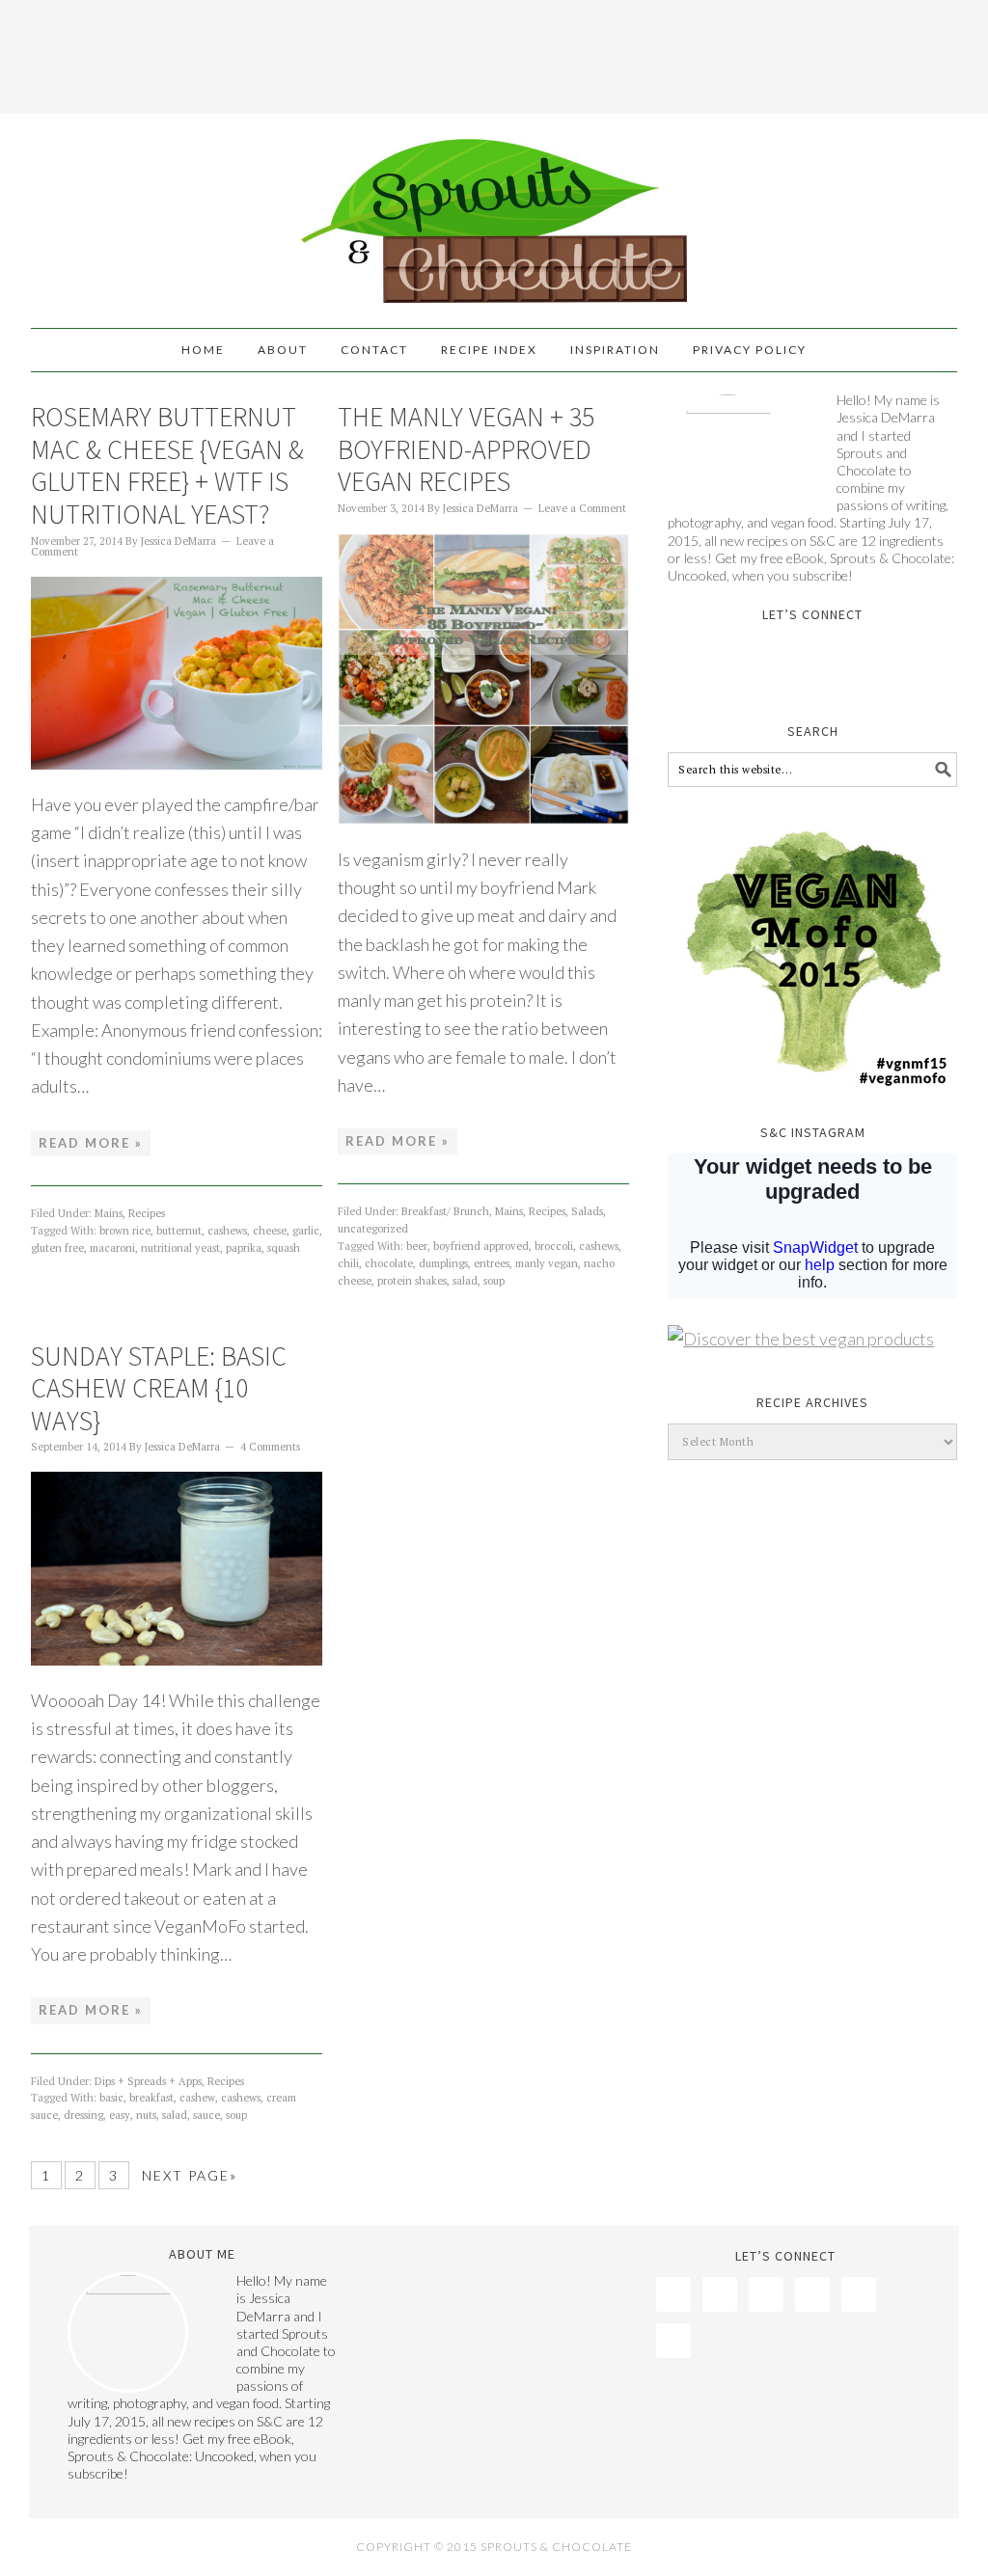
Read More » (91, 1143)
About (283, 350)
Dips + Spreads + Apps (148, 2081)
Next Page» (190, 2175)
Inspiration (615, 350)
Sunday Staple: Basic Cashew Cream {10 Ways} (159, 1388)
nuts (146, 2115)
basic (111, 2098)
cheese (270, 1231)
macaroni (112, 1248)
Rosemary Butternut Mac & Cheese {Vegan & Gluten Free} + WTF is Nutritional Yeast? (167, 465)
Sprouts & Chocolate (494, 212)
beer (417, 1246)
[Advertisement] (494, 53)
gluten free (57, 1248)
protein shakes (412, 1281)
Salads (587, 1211)
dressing (83, 2115)
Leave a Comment (582, 508)
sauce (206, 2115)
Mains (109, 1213)
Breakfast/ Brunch (445, 1211)
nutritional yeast (180, 1248)
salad (465, 1281)
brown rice (125, 1231)
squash (284, 1248)
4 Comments (270, 1447)
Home (203, 350)
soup (494, 1281)
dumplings (443, 1263)
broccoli (554, 1246)
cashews (227, 1231)
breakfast (151, 2098)
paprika (244, 1248)
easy (120, 2115)
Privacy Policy (750, 350)
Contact (374, 350)
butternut (179, 1231)
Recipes (147, 1213)
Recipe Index (489, 350)
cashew (197, 2098)
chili (348, 1263)
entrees (492, 1263)
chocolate (389, 1263)
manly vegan (547, 1263)
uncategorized (373, 1229)
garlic (306, 1231)
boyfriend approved (481, 1246)
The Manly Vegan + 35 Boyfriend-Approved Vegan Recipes (466, 449)
